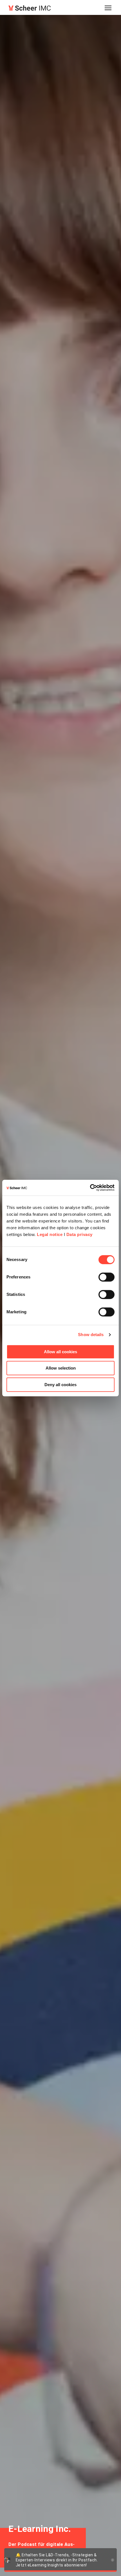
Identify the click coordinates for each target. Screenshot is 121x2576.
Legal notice (50, 1234)
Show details (91, 1335)
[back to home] (30, 8)
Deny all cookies (60, 1385)
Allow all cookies (60, 1352)
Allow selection (61, 1368)
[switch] (107, 1277)
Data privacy (79, 1234)
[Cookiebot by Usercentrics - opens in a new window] (90, 1188)
